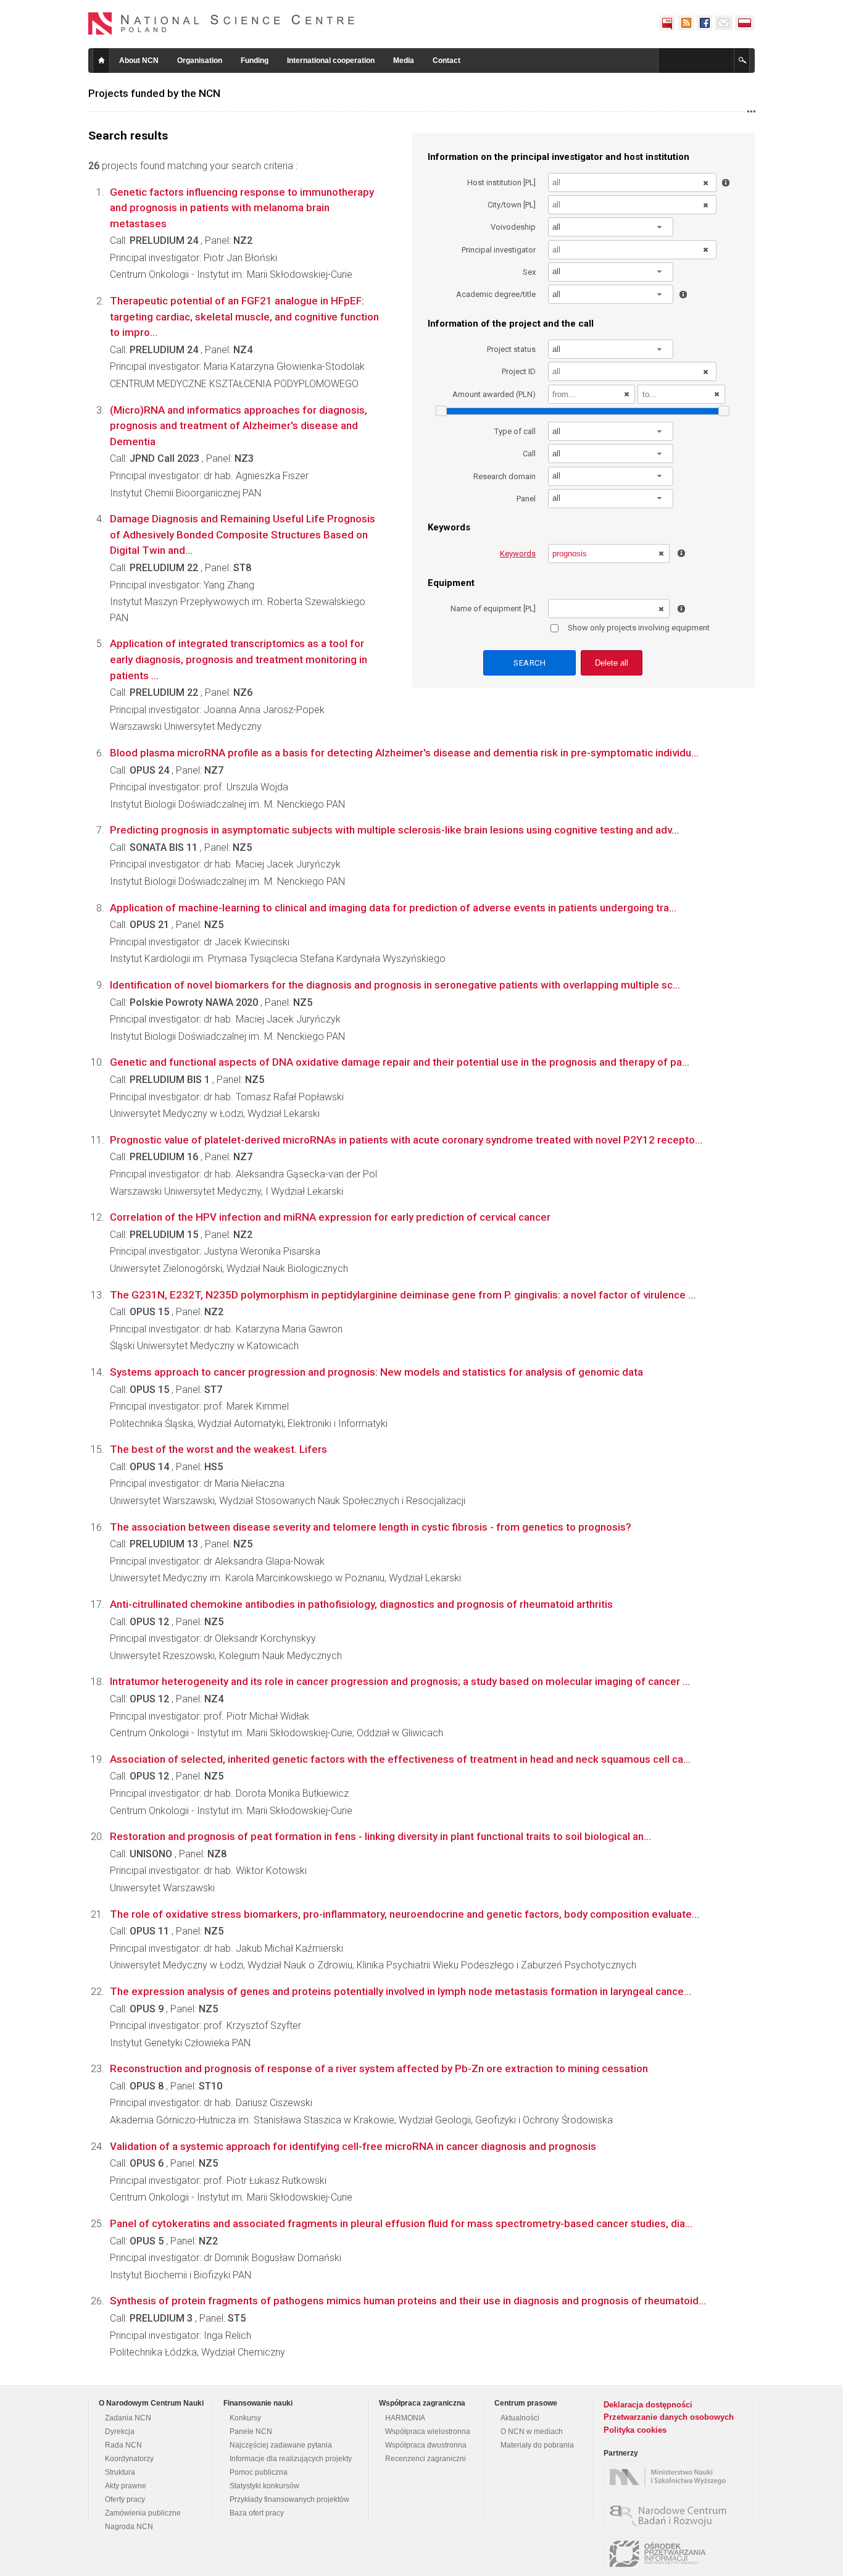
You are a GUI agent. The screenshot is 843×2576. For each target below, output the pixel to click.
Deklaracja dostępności (648, 2405)
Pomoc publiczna (259, 2472)
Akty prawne (126, 2486)
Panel (526, 499)
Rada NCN (123, 2445)
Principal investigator (499, 250)
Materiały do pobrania (537, 2445)
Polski (745, 23)
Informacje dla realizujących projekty (291, 2459)
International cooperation (331, 61)
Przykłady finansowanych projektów (289, 2499)
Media (404, 61)
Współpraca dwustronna (426, 2445)
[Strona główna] (222, 23)
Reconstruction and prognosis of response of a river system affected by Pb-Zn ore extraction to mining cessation (379, 2068)
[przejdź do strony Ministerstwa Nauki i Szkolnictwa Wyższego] (670, 2477)
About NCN (139, 61)
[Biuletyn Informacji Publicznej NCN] (667, 23)
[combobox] (611, 227)
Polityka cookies (635, 2430)
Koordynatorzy (129, 2459)
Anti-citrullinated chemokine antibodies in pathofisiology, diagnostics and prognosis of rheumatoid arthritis (361, 1604)
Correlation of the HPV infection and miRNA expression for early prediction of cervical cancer (330, 1217)
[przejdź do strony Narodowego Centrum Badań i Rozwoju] (670, 2515)
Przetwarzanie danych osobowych (669, 2417)
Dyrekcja (120, 2432)
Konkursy (245, 2418)
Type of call (515, 431)
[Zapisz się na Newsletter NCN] (724, 23)
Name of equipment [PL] (493, 608)
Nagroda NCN (129, 2527)
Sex (529, 272)
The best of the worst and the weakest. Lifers (218, 1449)
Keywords (518, 554)
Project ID (519, 371)
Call (529, 454)
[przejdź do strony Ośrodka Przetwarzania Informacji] (670, 2554)
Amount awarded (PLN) (494, 394)
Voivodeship (513, 227)
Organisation (200, 61)
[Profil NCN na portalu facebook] (704, 23)
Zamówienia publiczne (143, 2513)
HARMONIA (405, 2418)
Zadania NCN (128, 2418)
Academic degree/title (496, 294)
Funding (255, 61)
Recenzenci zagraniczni (426, 2459)
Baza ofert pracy (257, 2513)
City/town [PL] (512, 205)
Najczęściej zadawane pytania (281, 2445)
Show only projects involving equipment (639, 628)
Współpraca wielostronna (428, 2432)
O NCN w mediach (532, 2432)
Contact (446, 61)
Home (101, 61)
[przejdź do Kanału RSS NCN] (686, 23)
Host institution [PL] (501, 182)
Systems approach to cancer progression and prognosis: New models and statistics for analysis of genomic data (376, 1372)
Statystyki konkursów (264, 2486)
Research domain (505, 476)
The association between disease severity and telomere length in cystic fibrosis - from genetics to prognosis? (371, 1527)
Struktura (120, 2472)
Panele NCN (251, 2432)
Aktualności (520, 2418)
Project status (511, 349)
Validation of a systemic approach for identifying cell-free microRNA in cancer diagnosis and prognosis (353, 2146)
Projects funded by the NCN (154, 93)
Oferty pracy (125, 2499)
